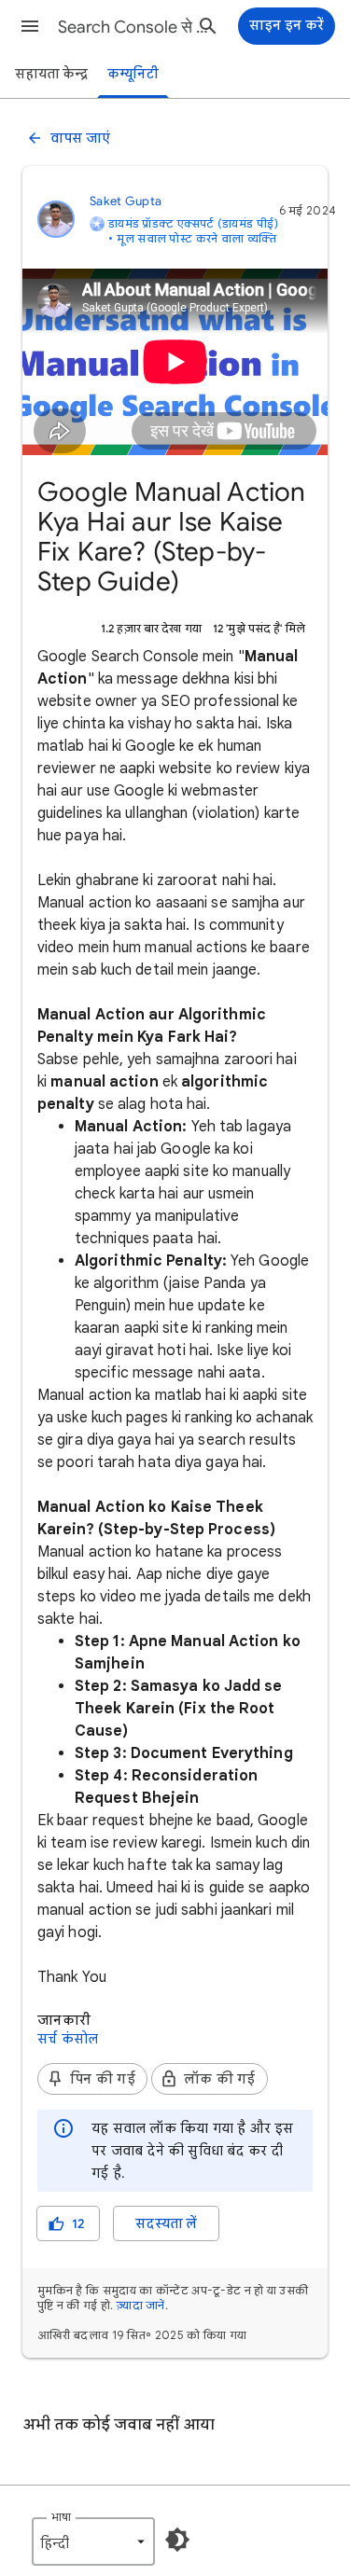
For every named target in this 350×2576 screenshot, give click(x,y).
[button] (30, 26)
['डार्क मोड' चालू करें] (177, 2540)
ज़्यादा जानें (141, 2305)
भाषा (61, 2517)
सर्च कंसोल (68, 2039)
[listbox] (93, 2541)
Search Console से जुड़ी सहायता (134, 27)
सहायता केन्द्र (51, 74)
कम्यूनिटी (133, 74)
